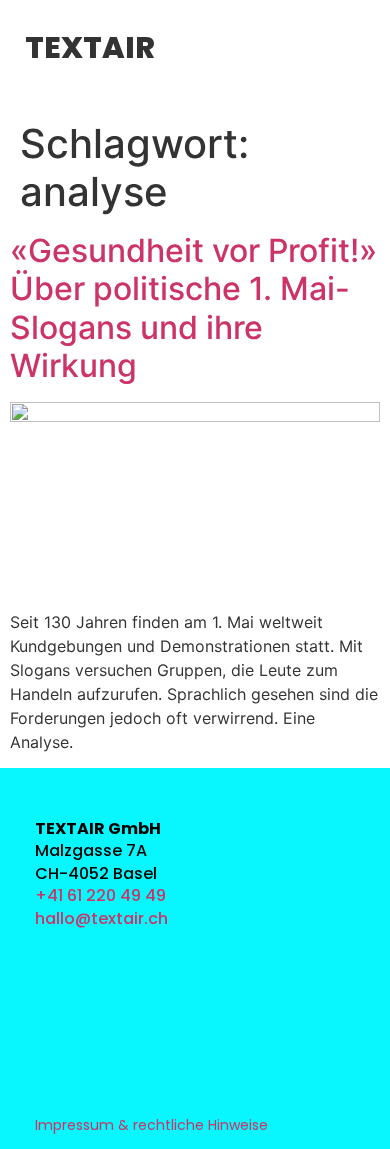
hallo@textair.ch (101, 918)
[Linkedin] (57, 998)
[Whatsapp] (57, 1043)
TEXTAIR (90, 47)
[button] (192, 50)
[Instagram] (57, 953)
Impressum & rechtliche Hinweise (151, 1125)
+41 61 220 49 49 (100, 895)
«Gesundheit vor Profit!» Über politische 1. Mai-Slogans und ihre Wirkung (193, 308)
